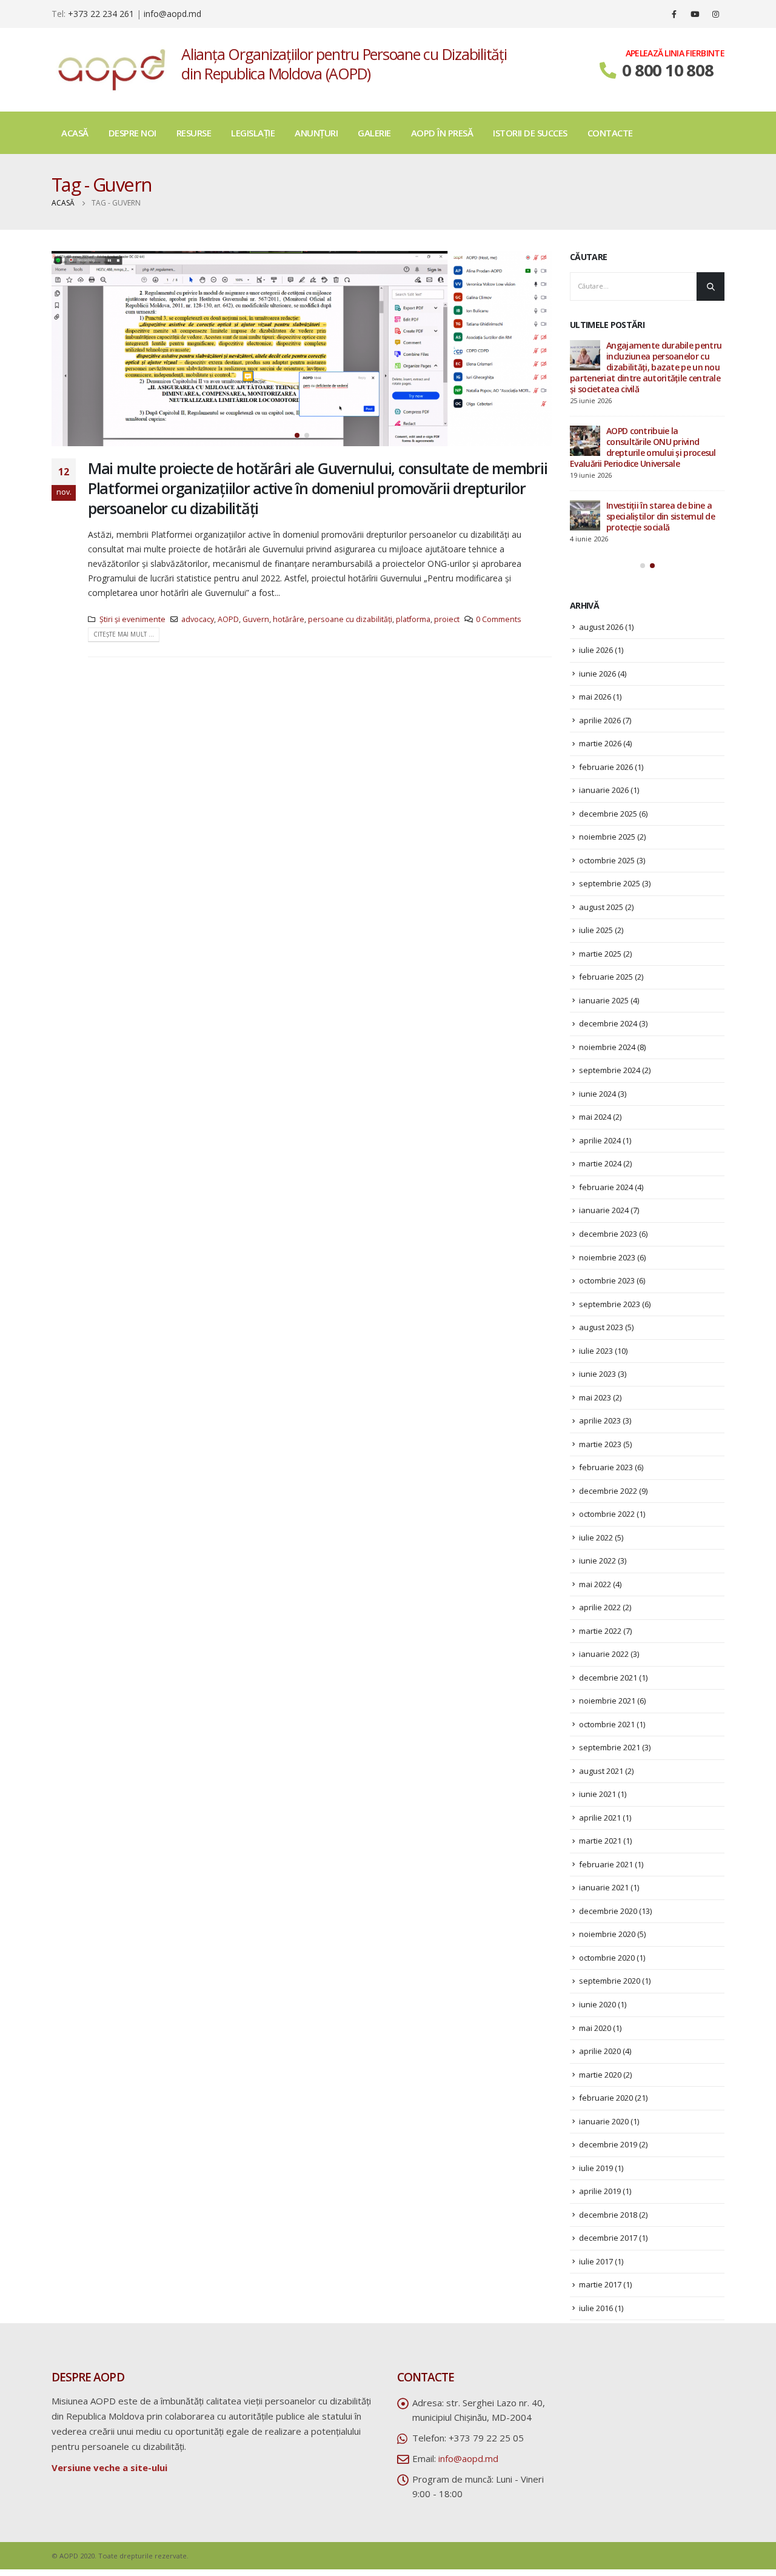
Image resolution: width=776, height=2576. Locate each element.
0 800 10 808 (667, 70)
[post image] (302, 349)
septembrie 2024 (610, 1070)
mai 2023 (595, 1397)
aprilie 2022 (600, 1607)
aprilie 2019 (600, 2191)
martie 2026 (600, 743)
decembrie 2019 (608, 2144)
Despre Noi (132, 133)
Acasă (75, 133)
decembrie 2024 (608, 1023)
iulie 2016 (596, 2308)
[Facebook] (674, 14)
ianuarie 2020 (604, 2121)
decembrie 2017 (608, 2238)
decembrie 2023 (608, 1234)
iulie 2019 (596, 2168)
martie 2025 (600, 954)
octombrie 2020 (607, 1958)
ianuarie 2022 (604, 1654)
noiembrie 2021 (607, 1701)
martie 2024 (600, 1163)
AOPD (228, 619)
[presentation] (64, 349)
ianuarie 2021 (604, 1887)
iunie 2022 (597, 1561)
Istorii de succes (530, 133)
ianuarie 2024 (604, 1210)
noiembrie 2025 (607, 837)
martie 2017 (600, 2284)
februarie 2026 (606, 767)
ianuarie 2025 (604, 1000)
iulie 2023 (596, 1351)
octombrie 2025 (607, 860)
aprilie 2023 (600, 1420)
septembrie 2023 (610, 1304)
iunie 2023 (597, 1374)
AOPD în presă (442, 133)
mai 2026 (595, 697)
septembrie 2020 (610, 1981)
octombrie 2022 (607, 1514)
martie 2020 (600, 2075)
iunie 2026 (597, 674)
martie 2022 (600, 1631)
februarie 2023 (606, 1467)
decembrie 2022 (608, 1491)
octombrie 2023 (607, 1280)
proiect (447, 619)
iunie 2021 (597, 1794)
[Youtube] (695, 14)
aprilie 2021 (600, 1818)
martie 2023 (600, 1444)
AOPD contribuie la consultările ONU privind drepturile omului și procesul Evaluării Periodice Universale (643, 447)
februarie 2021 (606, 1864)
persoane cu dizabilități (350, 619)
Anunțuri (316, 133)
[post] (585, 355)
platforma (413, 619)
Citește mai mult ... (124, 634)
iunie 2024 (597, 1094)
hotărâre (289, 619)
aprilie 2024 (600, 1140)
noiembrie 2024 (607, 1047)
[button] (297, 435)
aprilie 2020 (600, 2051)
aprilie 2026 (600, 720)
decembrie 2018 (608, 2215)
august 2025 (601, 907)
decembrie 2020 (608, 1911)
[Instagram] (715, 14)
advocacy (198, 619)
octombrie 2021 (607, 1724)
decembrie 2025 (608, 814)
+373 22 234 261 (101, 14)
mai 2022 (595, 1584)
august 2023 (601, 1327)
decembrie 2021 (608, 1678)
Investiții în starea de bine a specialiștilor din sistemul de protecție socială (661, 516)
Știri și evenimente (132, 619)
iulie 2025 (596, 930)
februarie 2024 (606, 1187)
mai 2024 (595, 1117)
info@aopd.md (172, 14)
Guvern (256, 619)
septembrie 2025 (610, 883)
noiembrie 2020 (607, 1934)
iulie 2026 (596, 650)
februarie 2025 (606, 977)
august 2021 (601, 1771)
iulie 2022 (596, 1537)
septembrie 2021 (610, 1747)
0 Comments (499, 619)
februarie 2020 (606, 2098)
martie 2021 (600, 1841)
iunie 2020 (597, 2004)
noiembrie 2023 (607, 1257)
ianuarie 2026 (604, 790)
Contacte (610, 133)
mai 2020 (595, 2028)
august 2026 (601, 627)
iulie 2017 (596, 2261)
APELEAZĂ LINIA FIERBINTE (675, 53)
